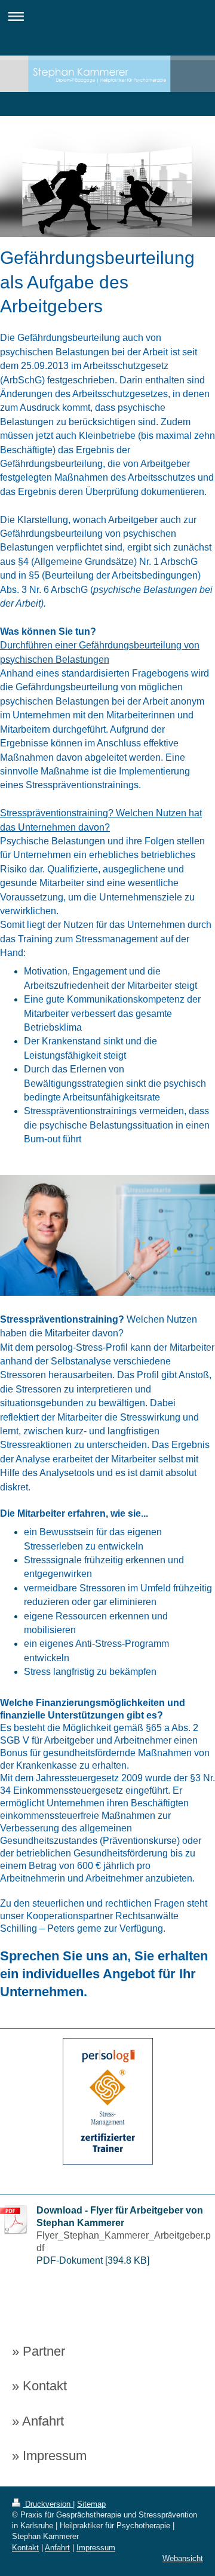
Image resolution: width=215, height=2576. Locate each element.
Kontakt (25, 2548)
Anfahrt (57, 2548)
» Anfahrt (38, 2421)
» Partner (39, 2351)
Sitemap (91, 2504)
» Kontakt (39, 2386)
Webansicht (183, 2558)
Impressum (96, 2548)
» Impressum (49, 2456)
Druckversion (48, 2504)
